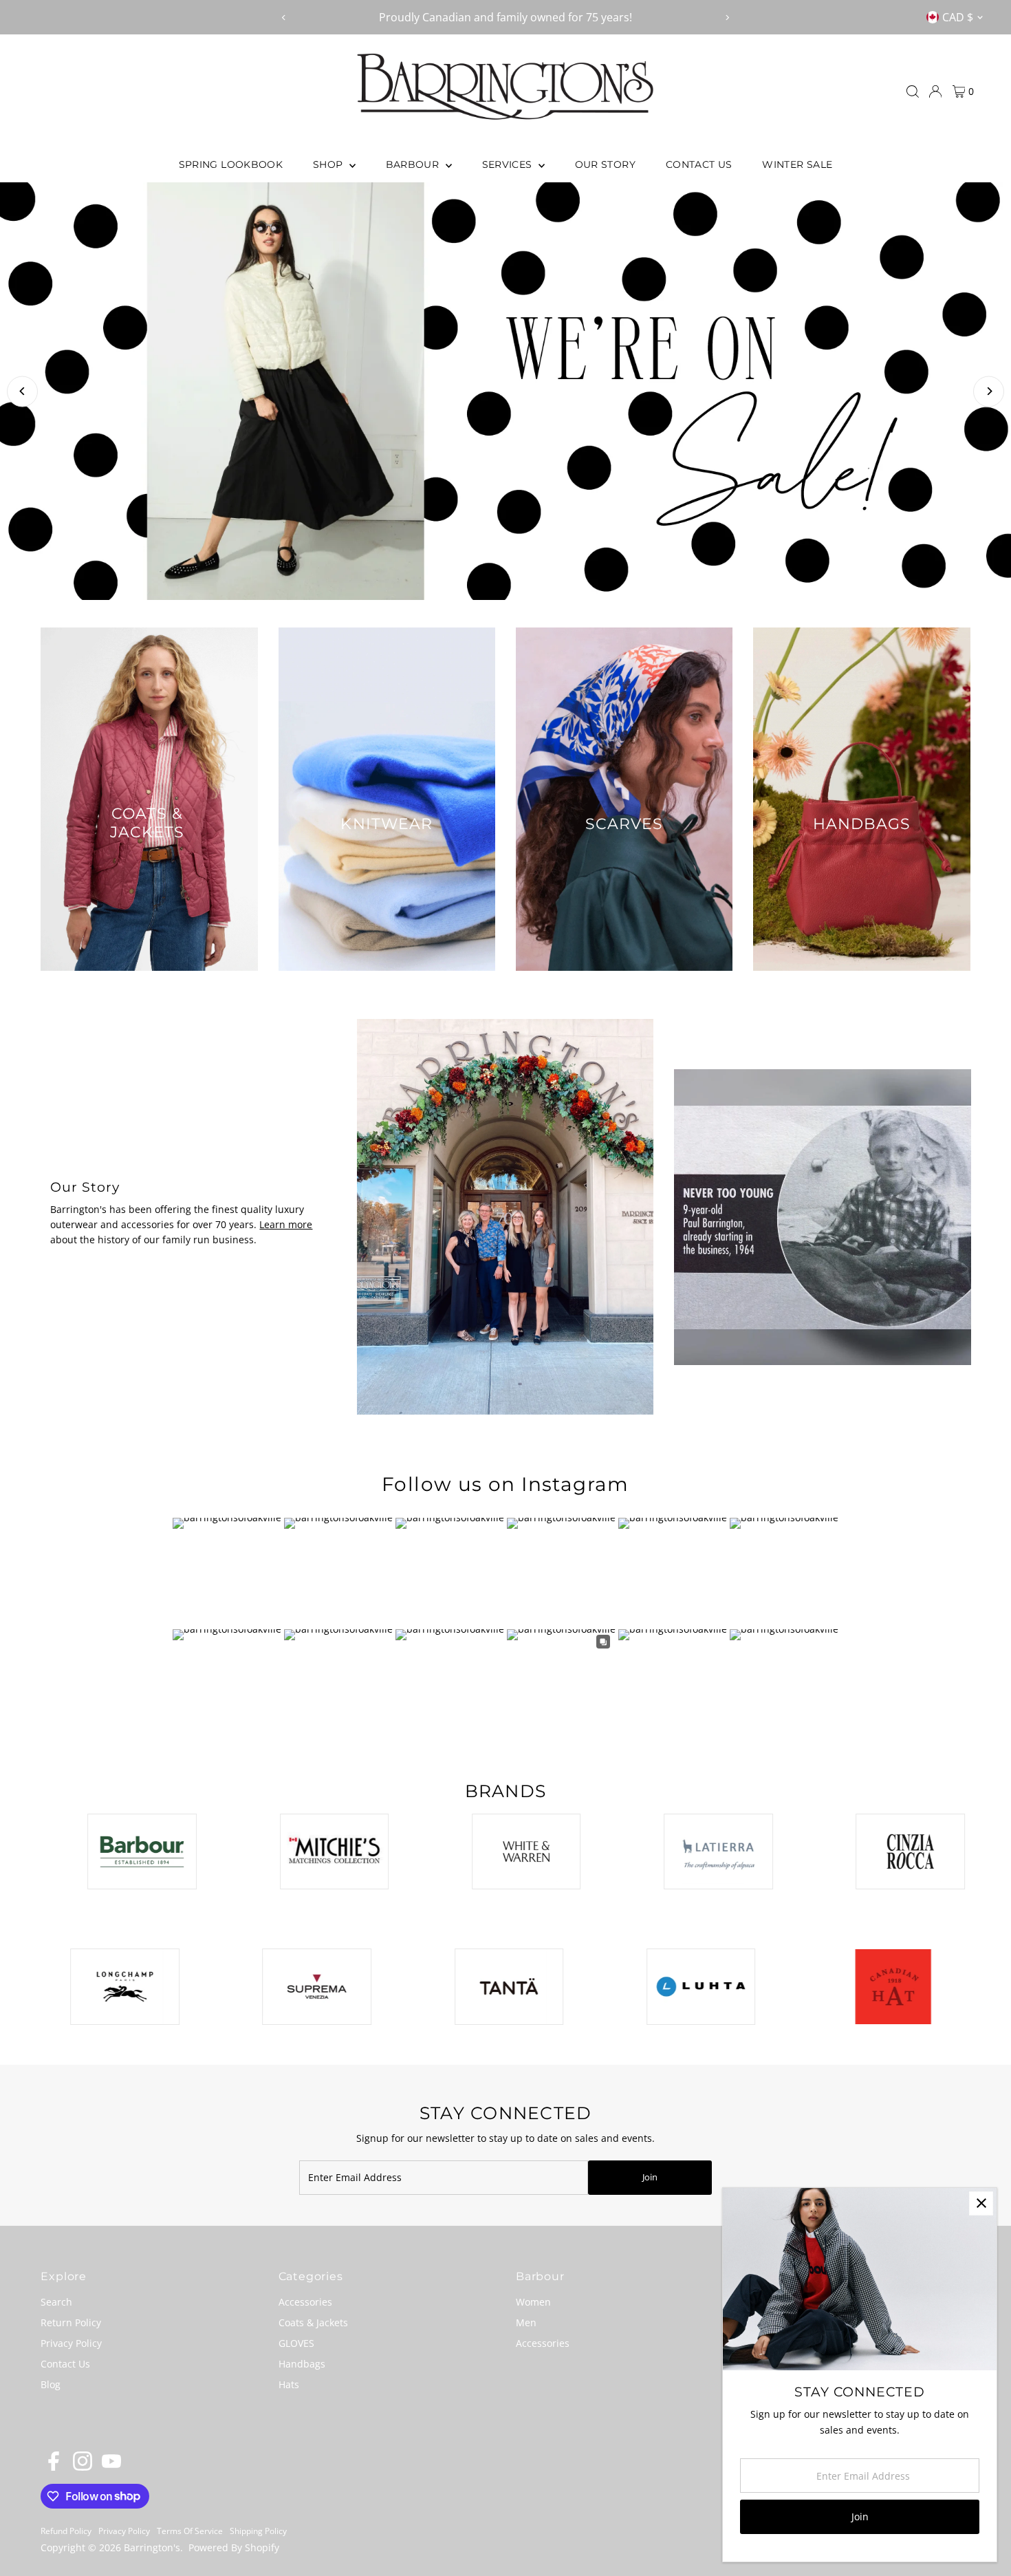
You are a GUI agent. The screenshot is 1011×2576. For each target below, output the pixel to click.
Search (56, 2302)
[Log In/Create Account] (935, 92)
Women (533, 2302)
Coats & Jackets (313, 2322)
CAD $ (958, 17)
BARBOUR (414, 164)
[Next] (727, 18)
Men (526, 2322)
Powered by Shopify (234, 2547)
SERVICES (509, 164)
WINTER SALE (797, 164)
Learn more (286, 1224)
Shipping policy (258, 2531)
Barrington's (152, 2547)
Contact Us (699, 164)
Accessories (305, 2302)
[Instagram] (83, 2467)
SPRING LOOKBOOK (231, 164)
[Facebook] (54, 2467)
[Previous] (284, 18)
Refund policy (66, 2531)
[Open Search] (913, 92)
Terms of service (190, 2531)
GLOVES (296, 2343)
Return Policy (71, 2322)
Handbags (302, 2364)
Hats (289, 2384)
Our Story (605, 164)
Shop (329, 164)
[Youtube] (111, 2467)
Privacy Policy (71, 2343)
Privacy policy (124, 2531)
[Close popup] (981, 2203)
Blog (51, 2384)
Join (650, 2177)
